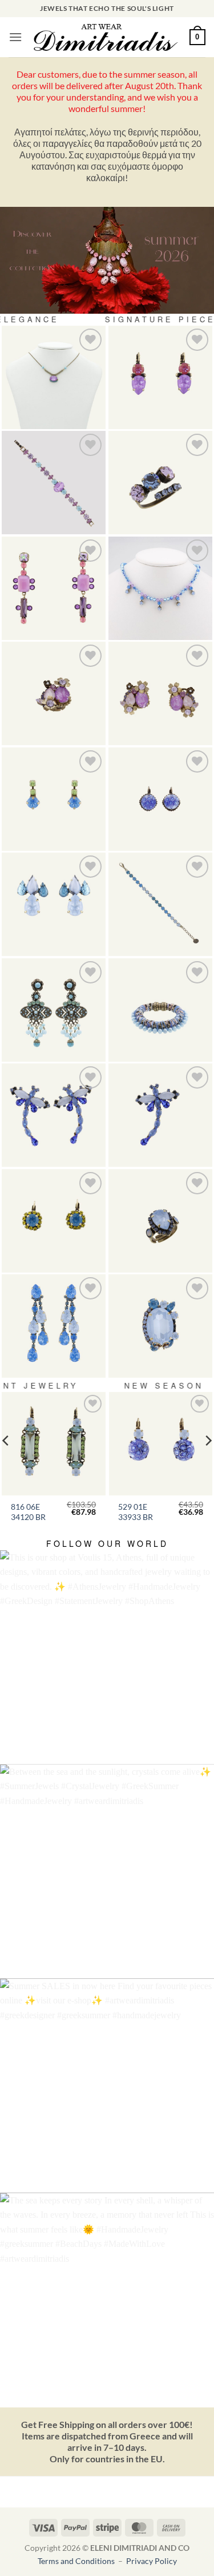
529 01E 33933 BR (136, 1512)
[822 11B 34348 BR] (160, 905)
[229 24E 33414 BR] (54, 1221)
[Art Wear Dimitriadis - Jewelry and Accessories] (106, 37)
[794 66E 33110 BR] (54, 589)
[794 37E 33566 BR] (54, 905)
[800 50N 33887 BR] (160, 589)
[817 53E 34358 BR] (54, 1010)
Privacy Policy (152, 2561)
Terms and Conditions (77, 2561)
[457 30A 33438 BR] (160, 1221)
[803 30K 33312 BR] (160, 1115)
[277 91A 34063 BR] (160, 483)
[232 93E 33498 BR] (54, 1326)
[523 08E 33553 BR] (54, 799)
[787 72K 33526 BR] (160, 1326)
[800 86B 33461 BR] (54, 483)
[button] (15, 37)
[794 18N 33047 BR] (54, 378)
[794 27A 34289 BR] (54, 694)
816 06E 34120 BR (28, 1512)
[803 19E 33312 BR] (54, 1115)
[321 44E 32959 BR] (160, 799)
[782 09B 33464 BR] (160, 1010)
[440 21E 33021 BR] (160, 378)
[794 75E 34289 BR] (160, 694)
